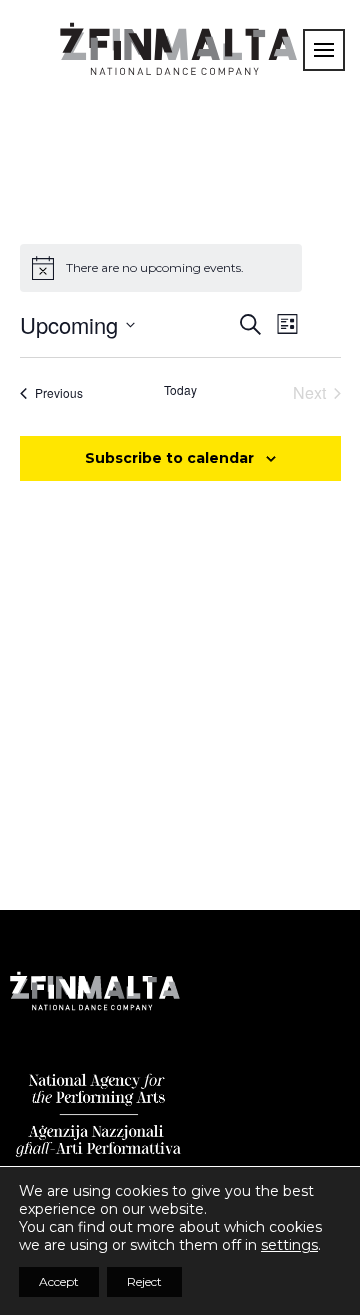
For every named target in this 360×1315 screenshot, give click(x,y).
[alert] (161, 268)
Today (180, 390)
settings (289, 1245)
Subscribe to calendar (169, 458)
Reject (144, 1281)
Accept (59, 1281)
